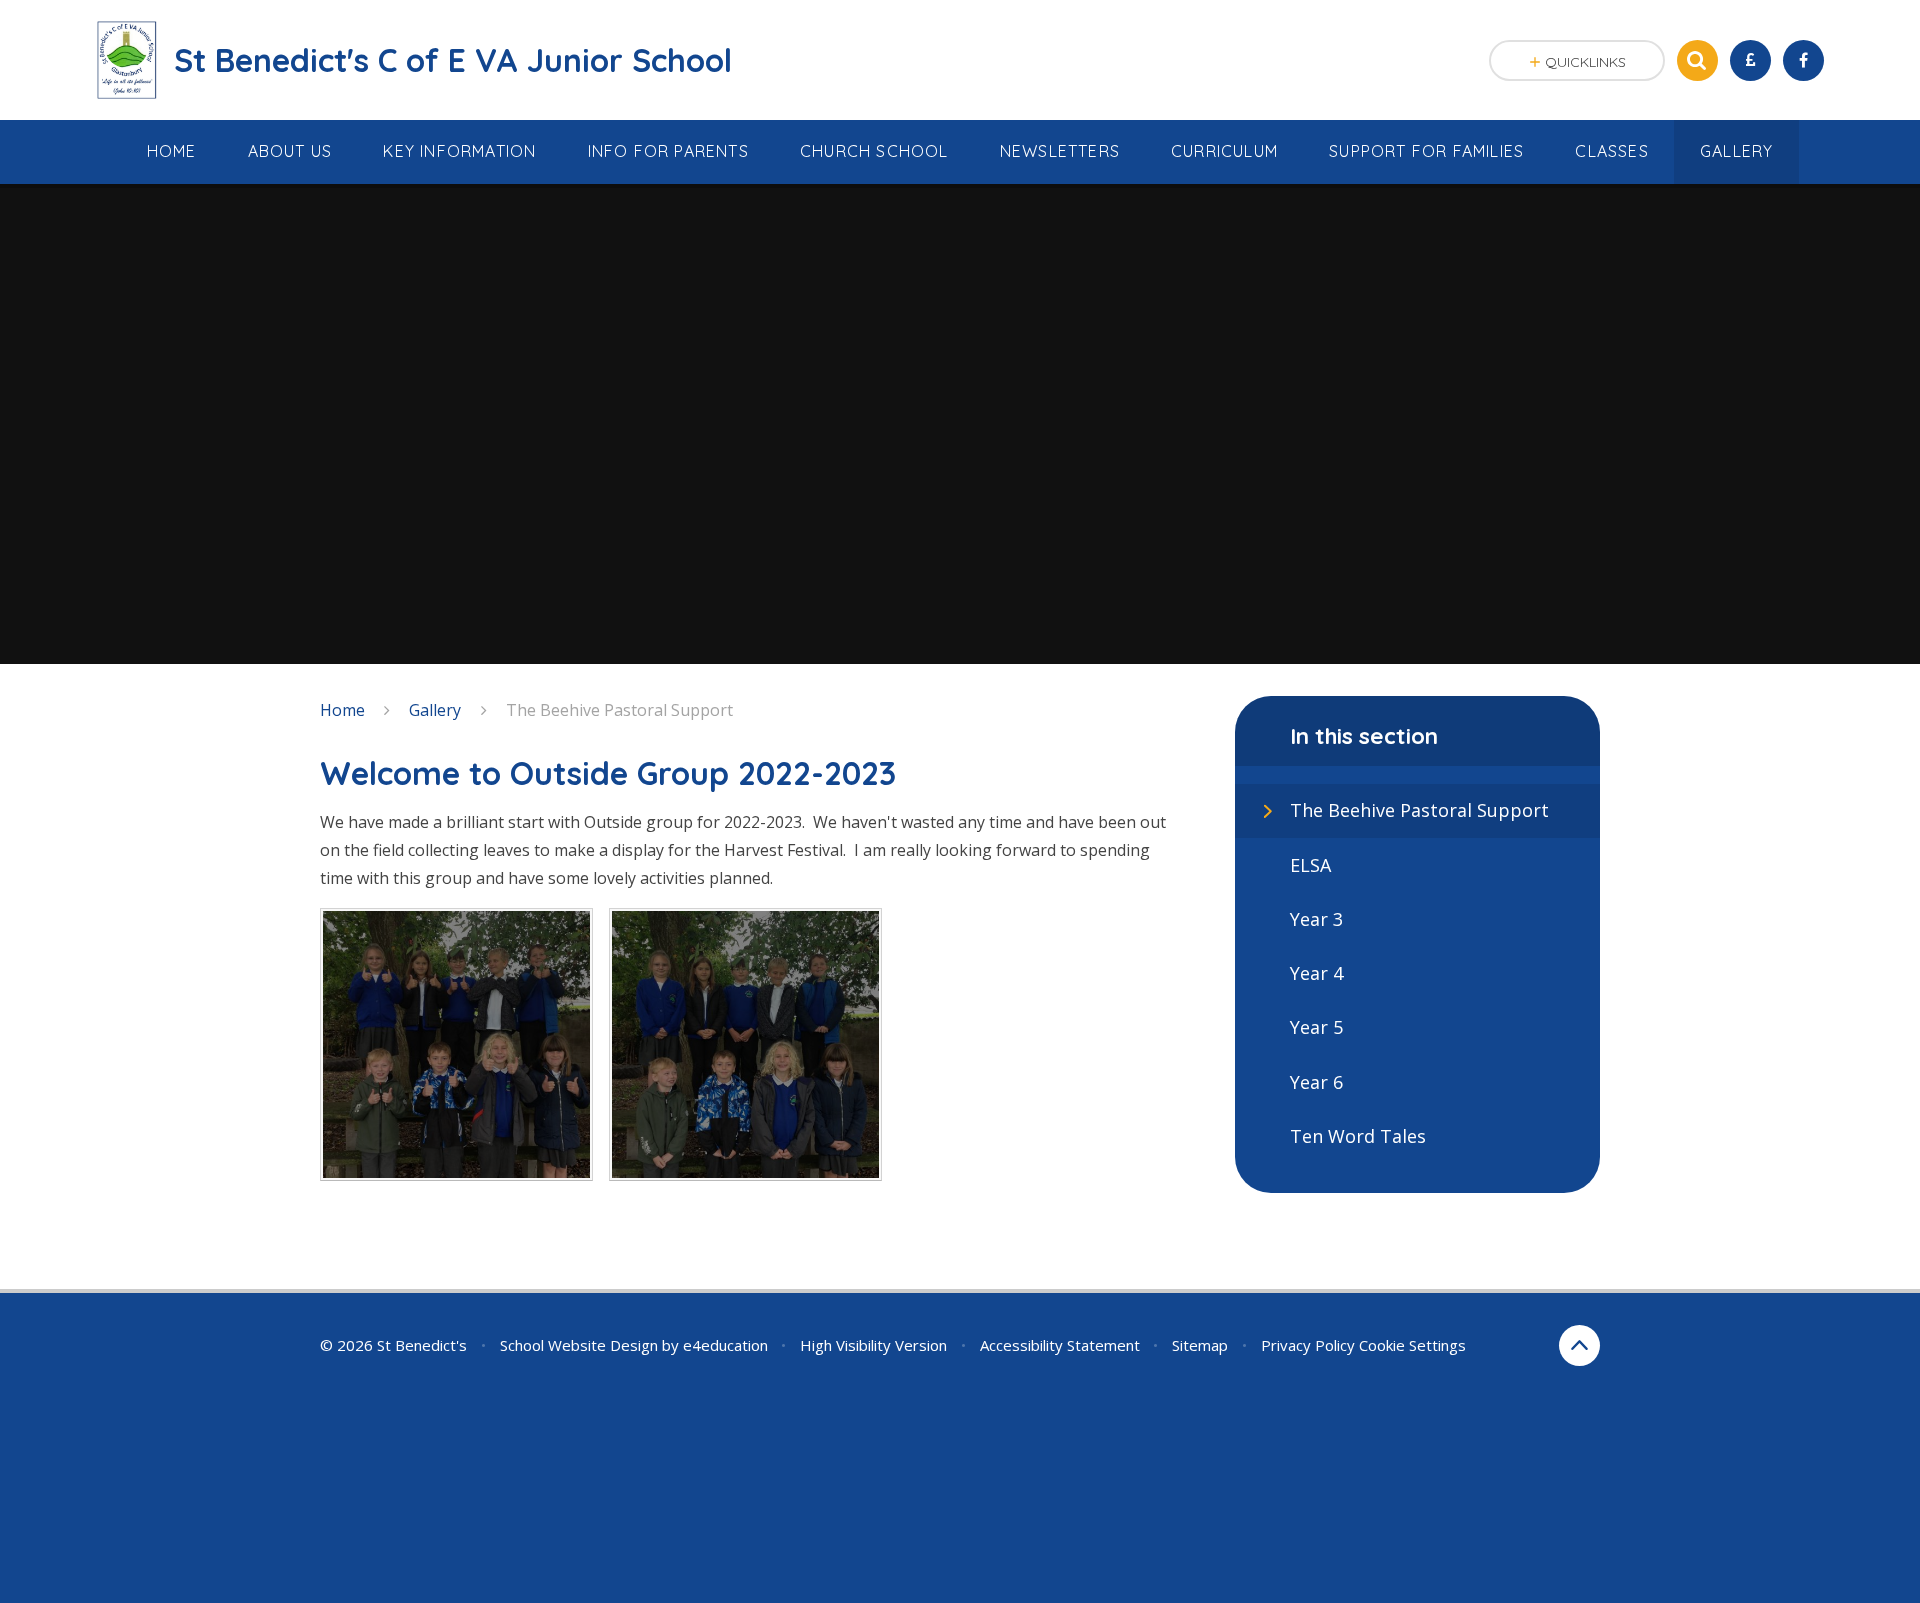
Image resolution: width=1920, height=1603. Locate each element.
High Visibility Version (873, 1345)
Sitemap (1200, 1345)
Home (342, 710)
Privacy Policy (1308, 1345)
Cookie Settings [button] (1412, 1345)
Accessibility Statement (1060, 1345)
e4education (725, 1345)
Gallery (435, 710)
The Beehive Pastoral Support (619, 710)
